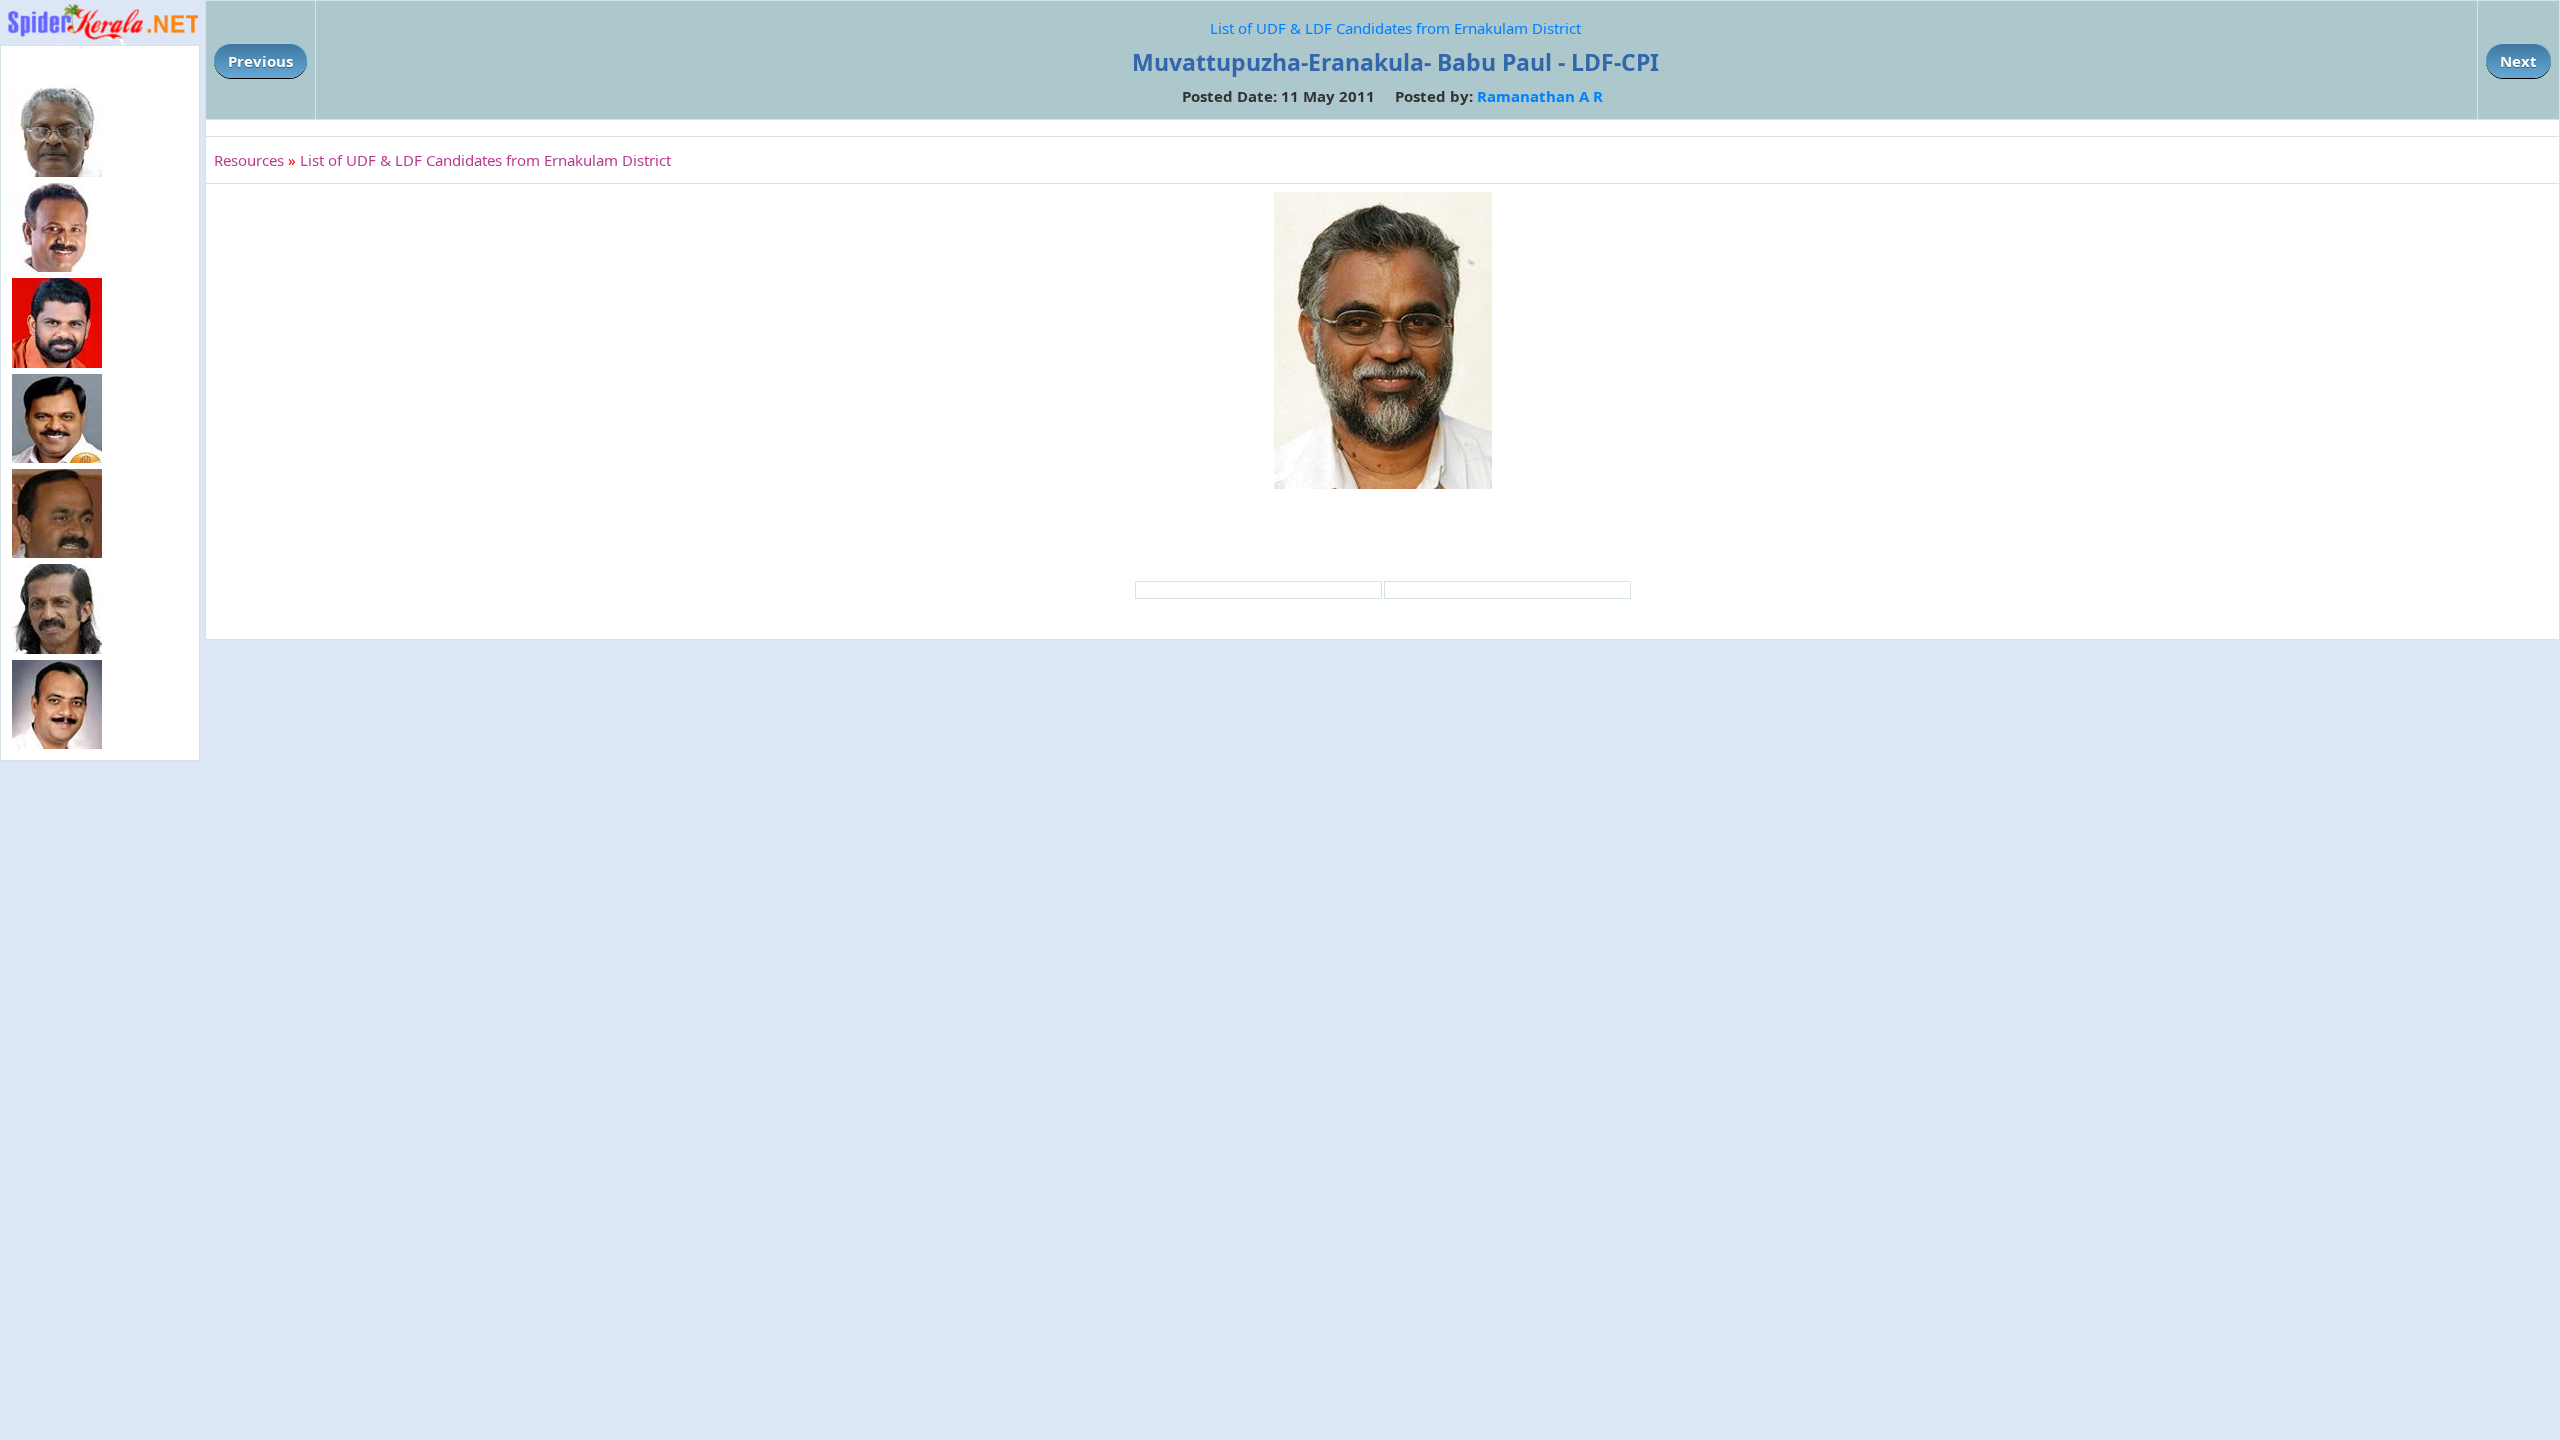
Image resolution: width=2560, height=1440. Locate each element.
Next (2518, 61)
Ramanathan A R (1540, 96)
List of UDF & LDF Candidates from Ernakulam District (1395, 28)
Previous (260, 61)
